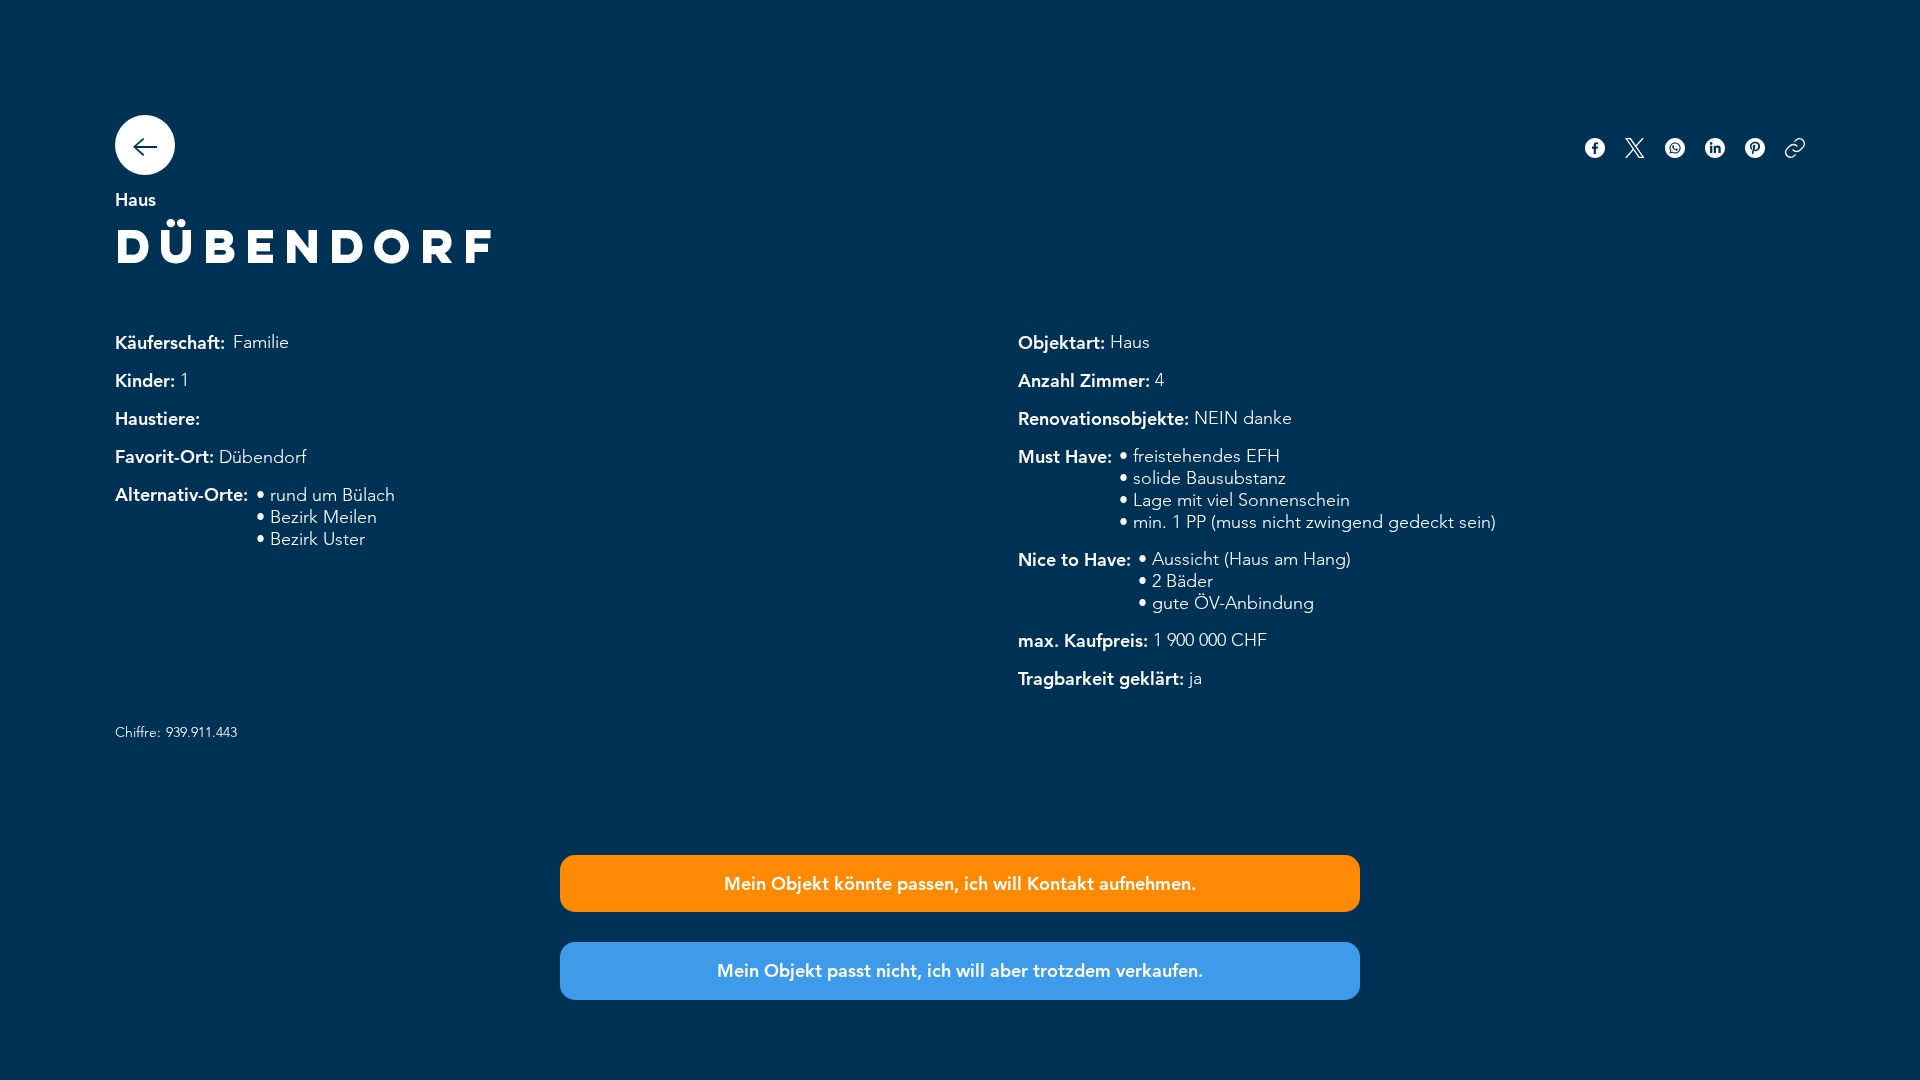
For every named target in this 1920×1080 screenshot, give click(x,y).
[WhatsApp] (1675, 148)
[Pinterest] (1755, 148)
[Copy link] (1795, 148)
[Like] (145, 145)
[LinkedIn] (1715, 148)
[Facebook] (1595, 148)
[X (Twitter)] (1635, 148)
